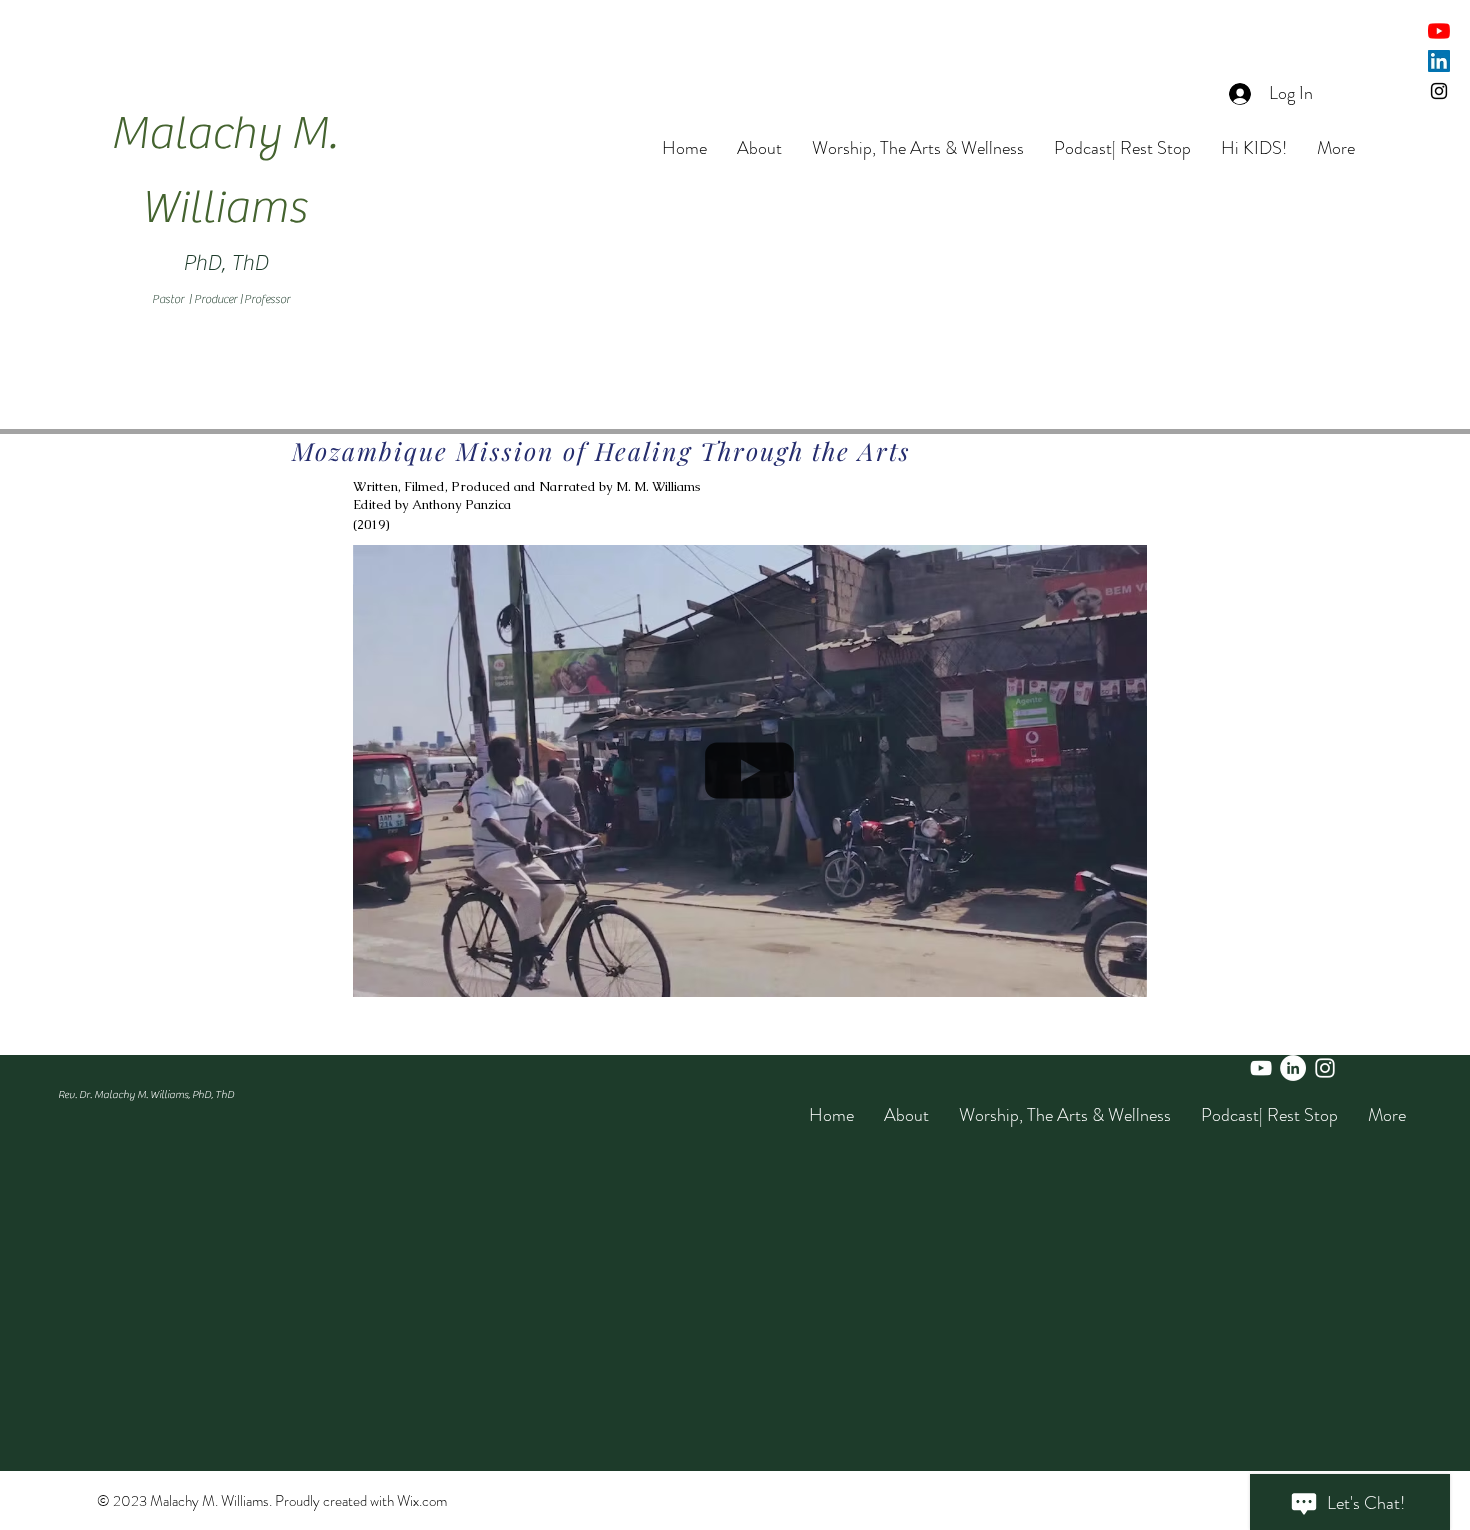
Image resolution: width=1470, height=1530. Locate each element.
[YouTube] (1439, 31)
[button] (1121, 975)
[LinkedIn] (1439, 61)
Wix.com (422, 1501)
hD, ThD (231, 263)
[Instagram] (1439, 91)
